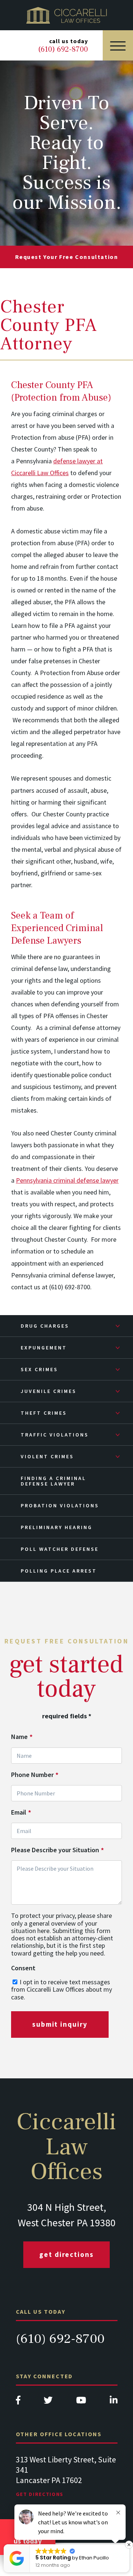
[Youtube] (81, 2402)
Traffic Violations (55, 1435)
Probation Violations (60, 1505)
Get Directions (66, 2254)
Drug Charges (45, 1326)
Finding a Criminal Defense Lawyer (53, 1481)
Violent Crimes (47, 1456)
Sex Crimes (39, 1369)
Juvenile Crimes (49, 1391)
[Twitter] (48, 2402)
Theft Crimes (44, 1413)
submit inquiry (60, 2024)
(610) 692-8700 (60, 2339)
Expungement (44, 1348)
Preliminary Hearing (57, 1527)
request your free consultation (67, 257)
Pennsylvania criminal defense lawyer (67, 1180)
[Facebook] (18, 2402)
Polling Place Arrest (59, 1571)
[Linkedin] (114, 2402)
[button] (129, 2545)
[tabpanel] (67, 2484)
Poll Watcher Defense (60, 1549)
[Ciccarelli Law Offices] (66, 15)
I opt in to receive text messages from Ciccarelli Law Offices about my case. (62, 1989)
